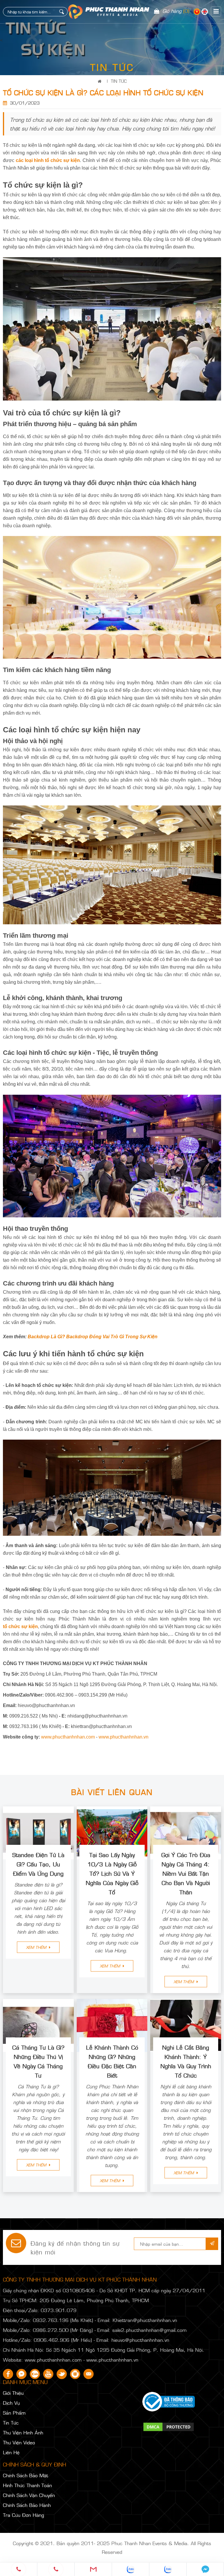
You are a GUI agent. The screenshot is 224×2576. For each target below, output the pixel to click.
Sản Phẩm (14, 2413)
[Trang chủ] (101, 81)
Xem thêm (37, 1947)
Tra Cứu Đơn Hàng (23, 2515)
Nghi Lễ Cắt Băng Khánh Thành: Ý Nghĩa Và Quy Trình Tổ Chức (186, 2061)
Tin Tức (119, 81)
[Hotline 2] (56, 2569)
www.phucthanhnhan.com (68, 1737)
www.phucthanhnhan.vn (124, 1737)
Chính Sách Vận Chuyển (29, 2495)
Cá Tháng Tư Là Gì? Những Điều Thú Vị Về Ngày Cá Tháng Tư (38, 2061)
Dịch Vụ (11, 2403)
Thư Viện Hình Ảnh (23, 2432)
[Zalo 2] (168, 2569)
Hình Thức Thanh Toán (27, 2485)
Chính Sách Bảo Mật (26, 2475)
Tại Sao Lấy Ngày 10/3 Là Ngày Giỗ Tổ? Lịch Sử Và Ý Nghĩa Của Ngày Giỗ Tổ (112, 1873)
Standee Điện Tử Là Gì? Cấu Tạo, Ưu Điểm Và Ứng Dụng (38, 1864)
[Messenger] (205, 2569)
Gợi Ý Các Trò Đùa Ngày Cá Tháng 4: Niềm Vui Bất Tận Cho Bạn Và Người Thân (186, 1873)
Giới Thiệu (13, 2393)
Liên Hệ (11, 2452)
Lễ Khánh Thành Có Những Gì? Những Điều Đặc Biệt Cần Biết (112, 2061)
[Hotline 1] (19, 2569)
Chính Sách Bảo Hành (27, 2505)
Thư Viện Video (19, 2442)
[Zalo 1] (131, 2569)
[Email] (93, 2569)
